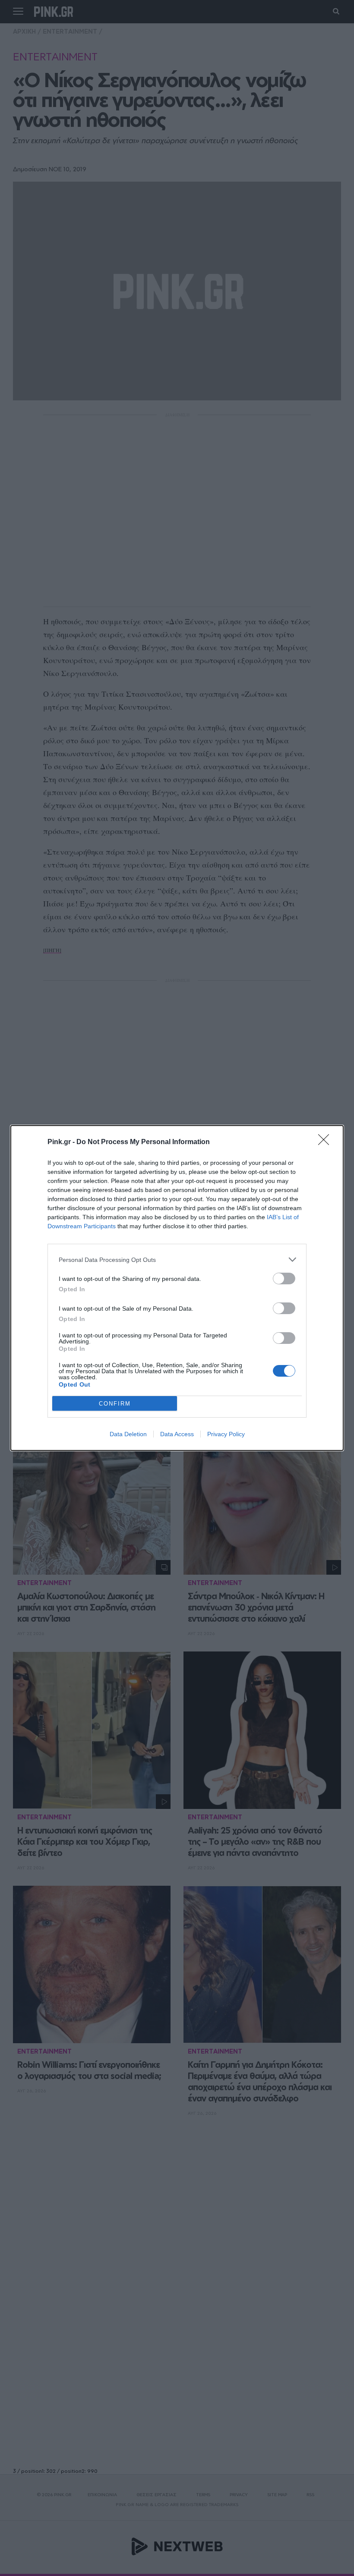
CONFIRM (115, 1404)
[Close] (326, 1142)
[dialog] (177, 1288)
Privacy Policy (226, 1434)
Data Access (177, 1434)
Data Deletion (128, 1434)
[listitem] (177, 1260)
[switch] (284, 1279)
